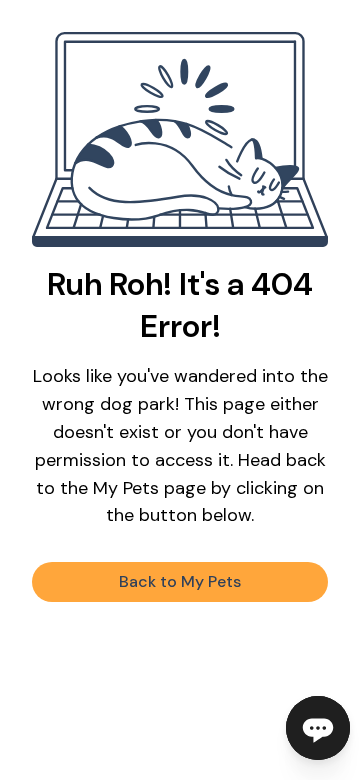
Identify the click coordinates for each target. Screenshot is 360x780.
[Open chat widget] (318, 728)
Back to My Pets (180, 581)
